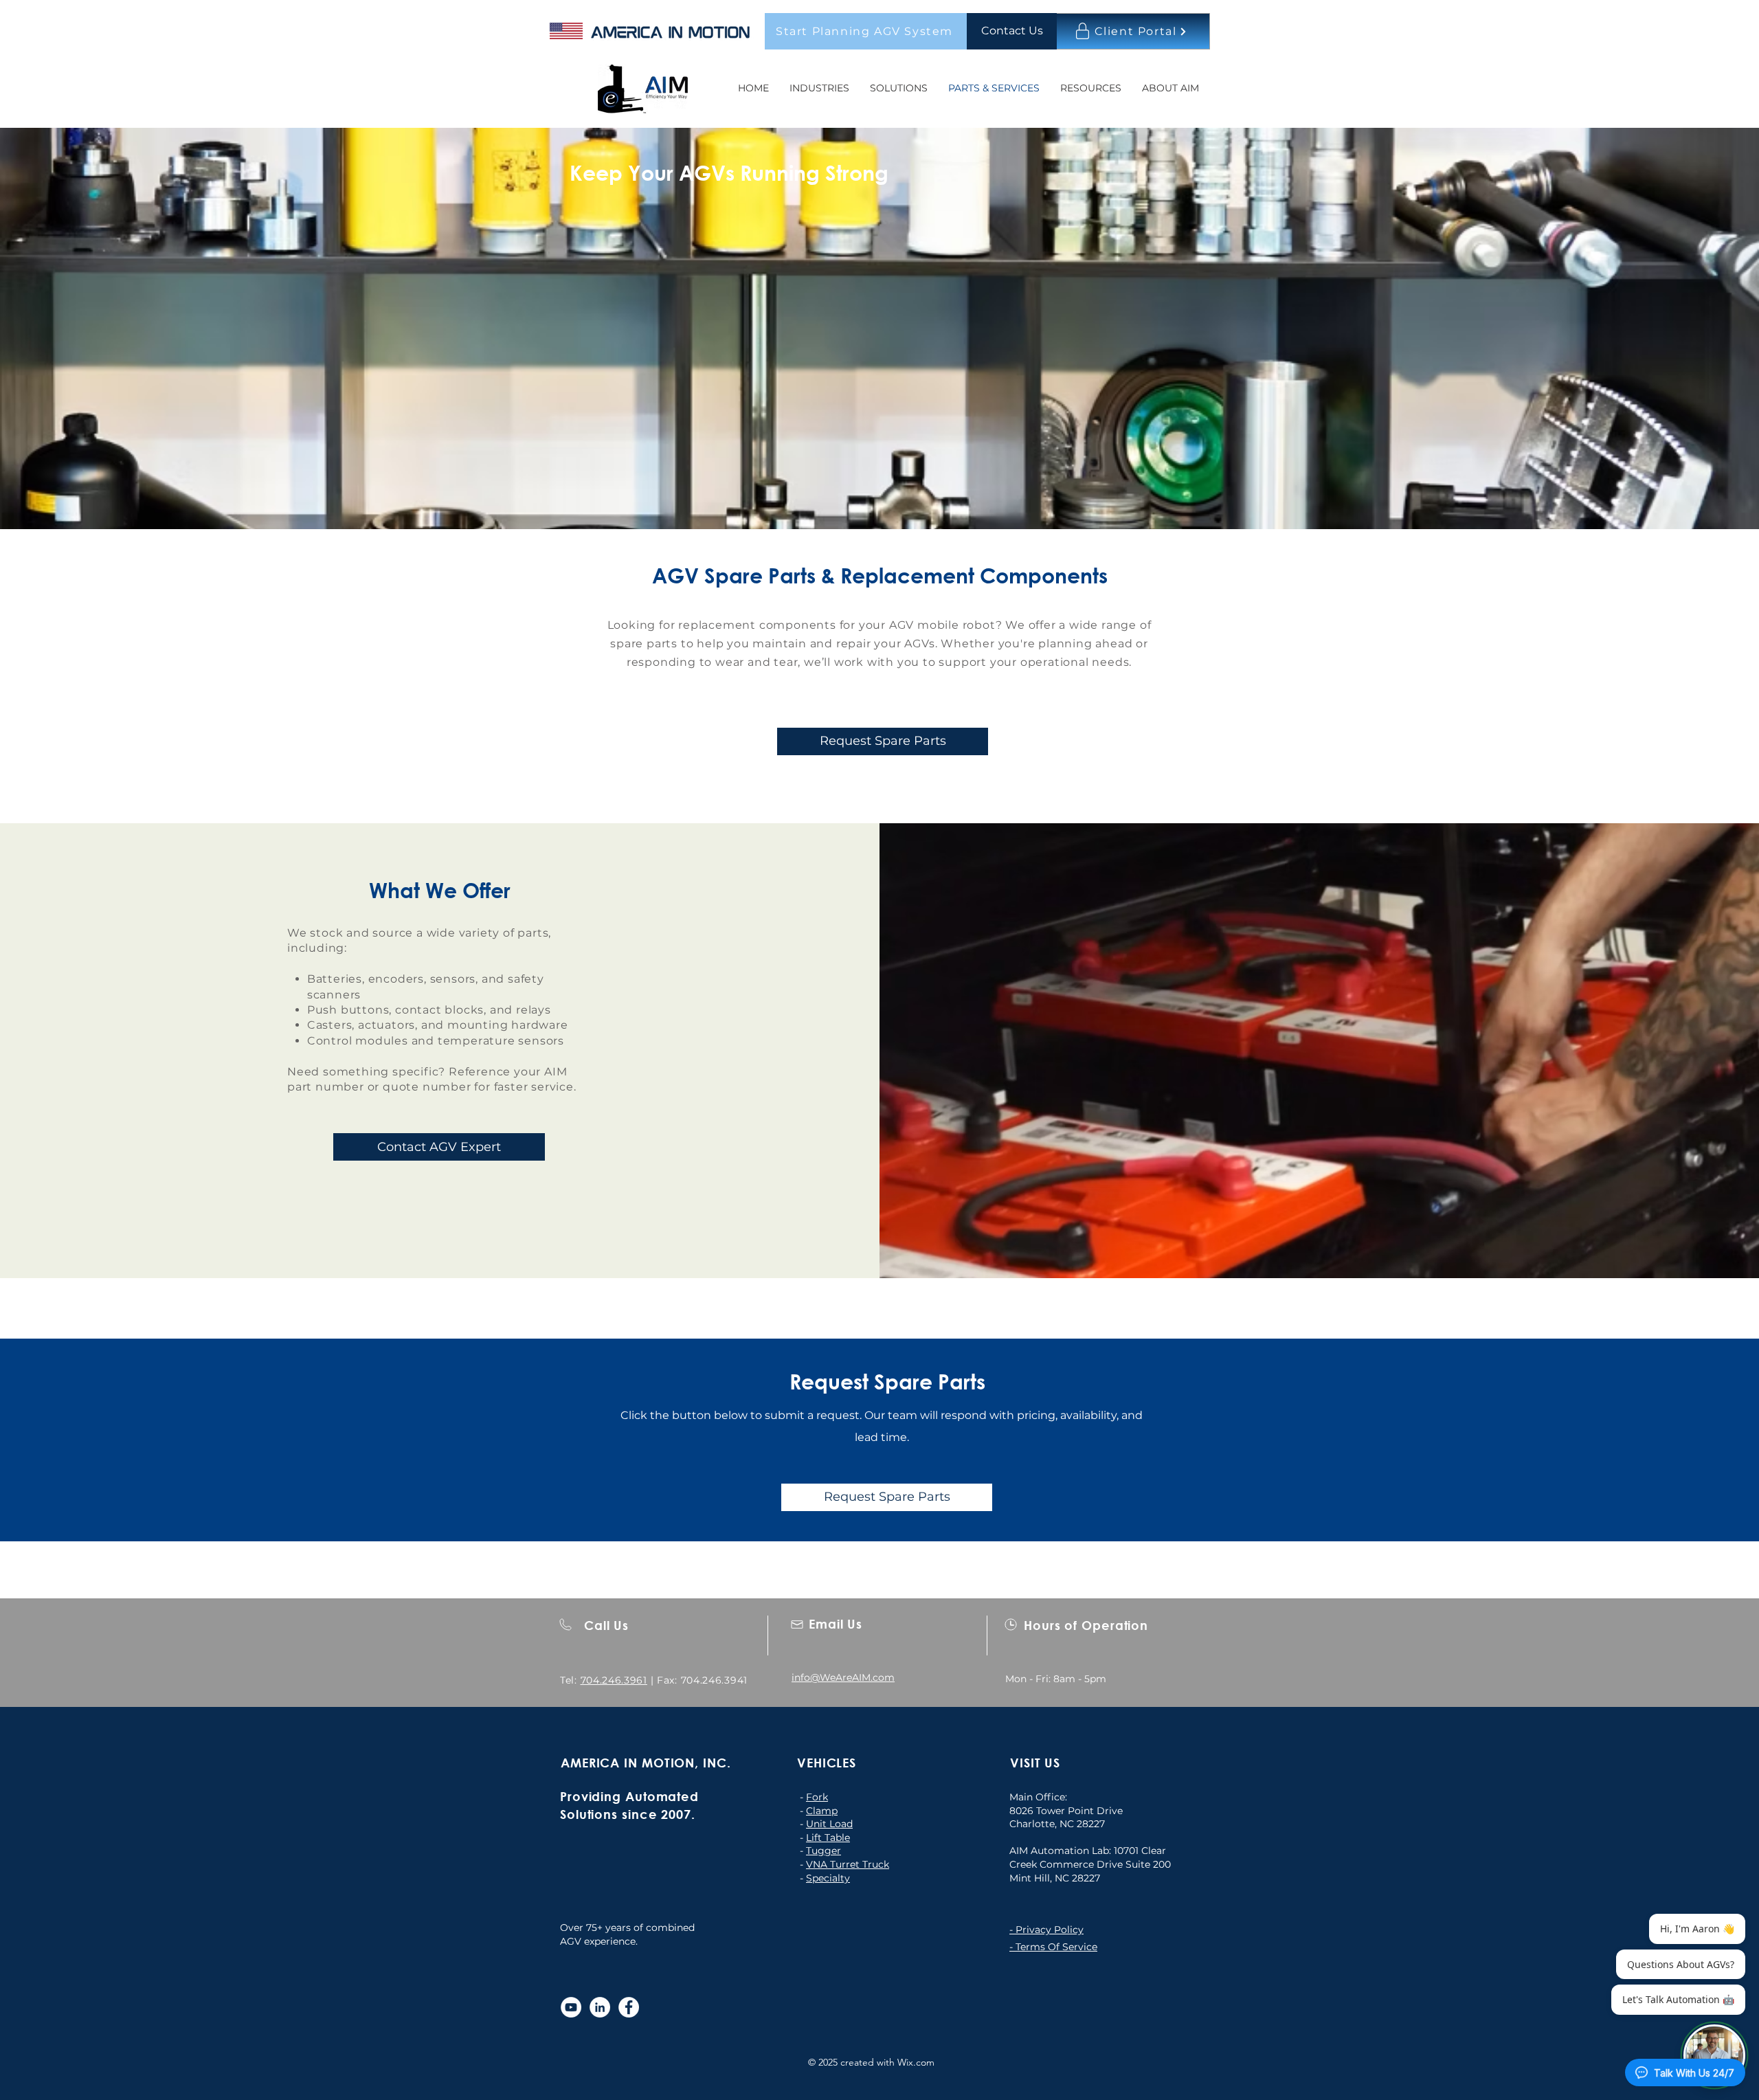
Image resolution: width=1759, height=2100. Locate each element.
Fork (817, 1797)
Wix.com (916, 2062)
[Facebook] (629, 2007)
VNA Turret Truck (848, 1864)
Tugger (824, 1851)
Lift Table (828, 1838)
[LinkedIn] (600, 2007)
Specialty (828, 1878)
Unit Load (829, 1824)
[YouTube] (571, 2007)
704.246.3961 (614, 1680)
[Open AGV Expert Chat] (1714, 2055)
